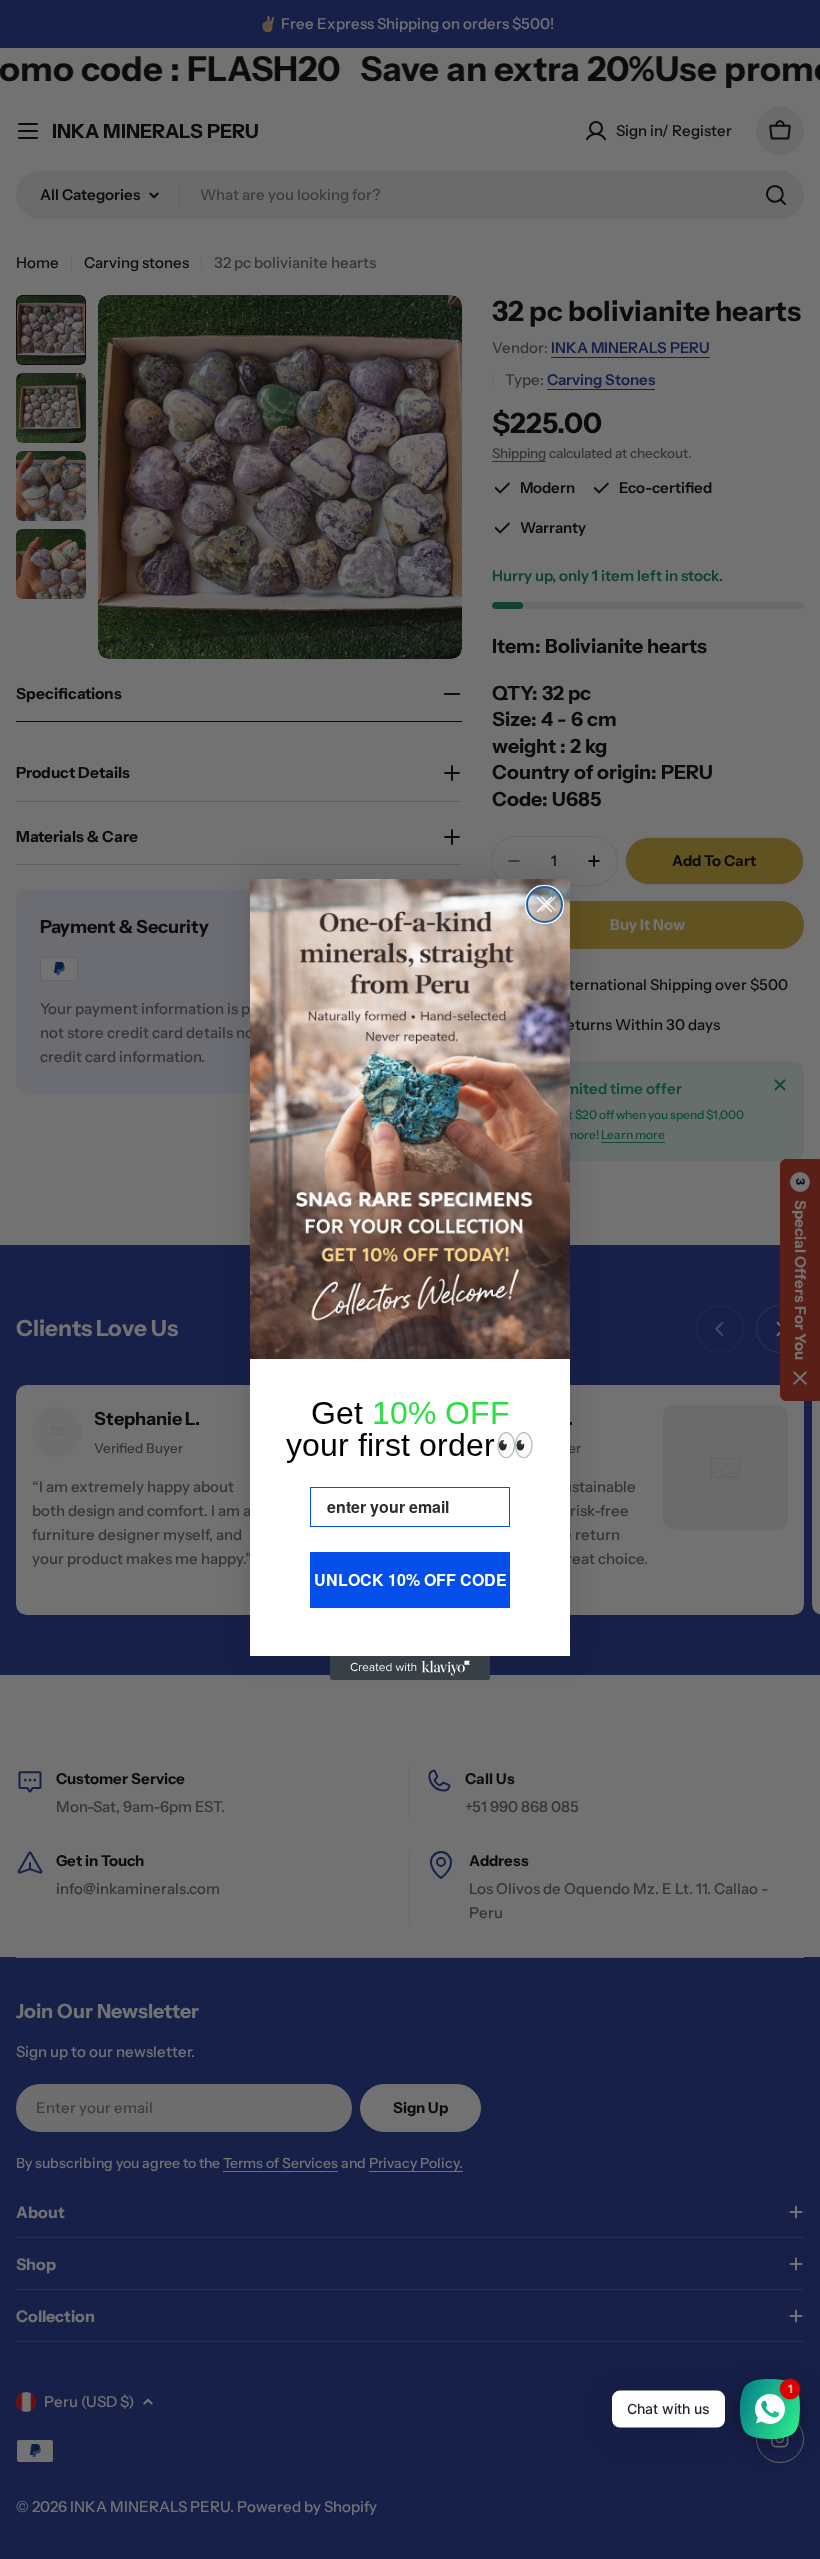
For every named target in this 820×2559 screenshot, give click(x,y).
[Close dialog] (544, 904)
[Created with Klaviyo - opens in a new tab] (410, 1668)
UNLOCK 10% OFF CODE (410, 1579)
